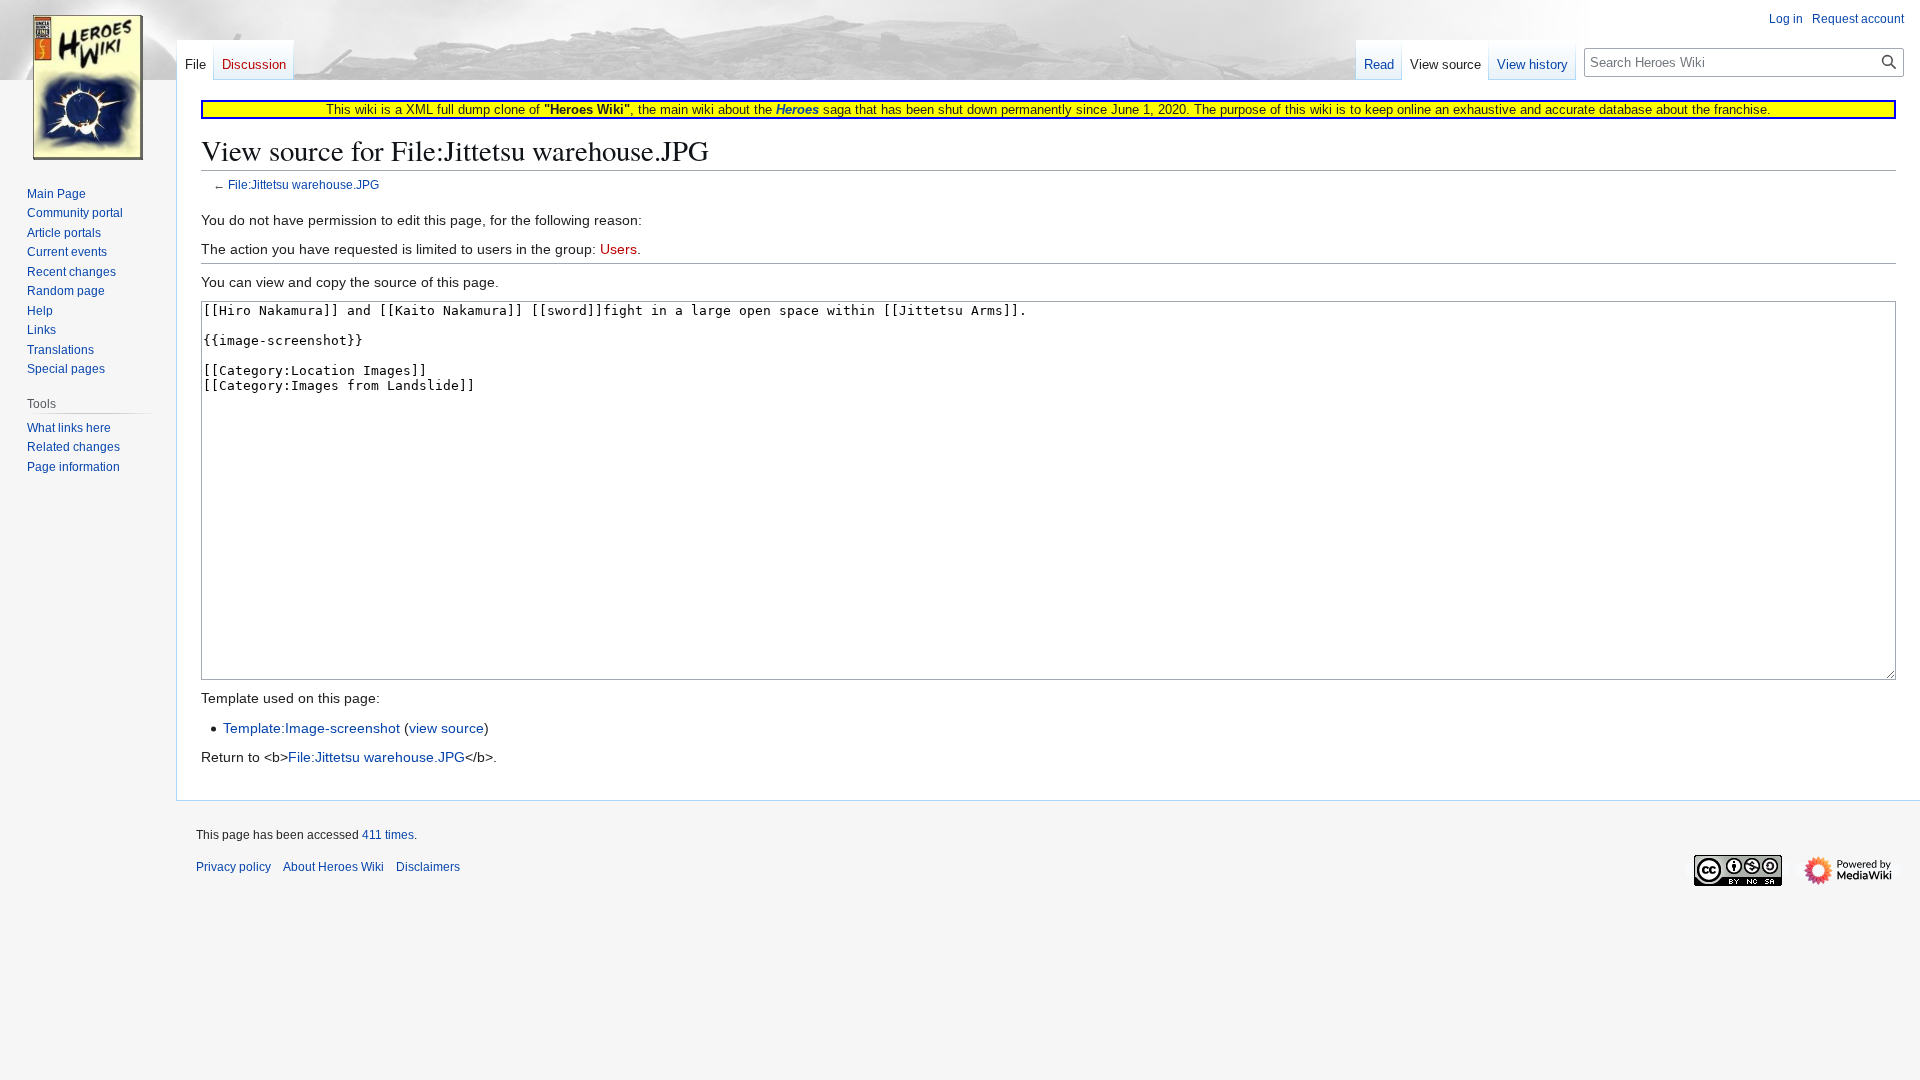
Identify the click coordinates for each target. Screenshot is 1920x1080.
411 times (388, 835)
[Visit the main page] (88, 80)
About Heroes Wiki (333, 867)
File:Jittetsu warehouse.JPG (303, 184)
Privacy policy (233, 867)
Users (618, 249)
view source (446, 728)
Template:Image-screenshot (311, 728)
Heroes (797, 109)
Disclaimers (428, 867)
